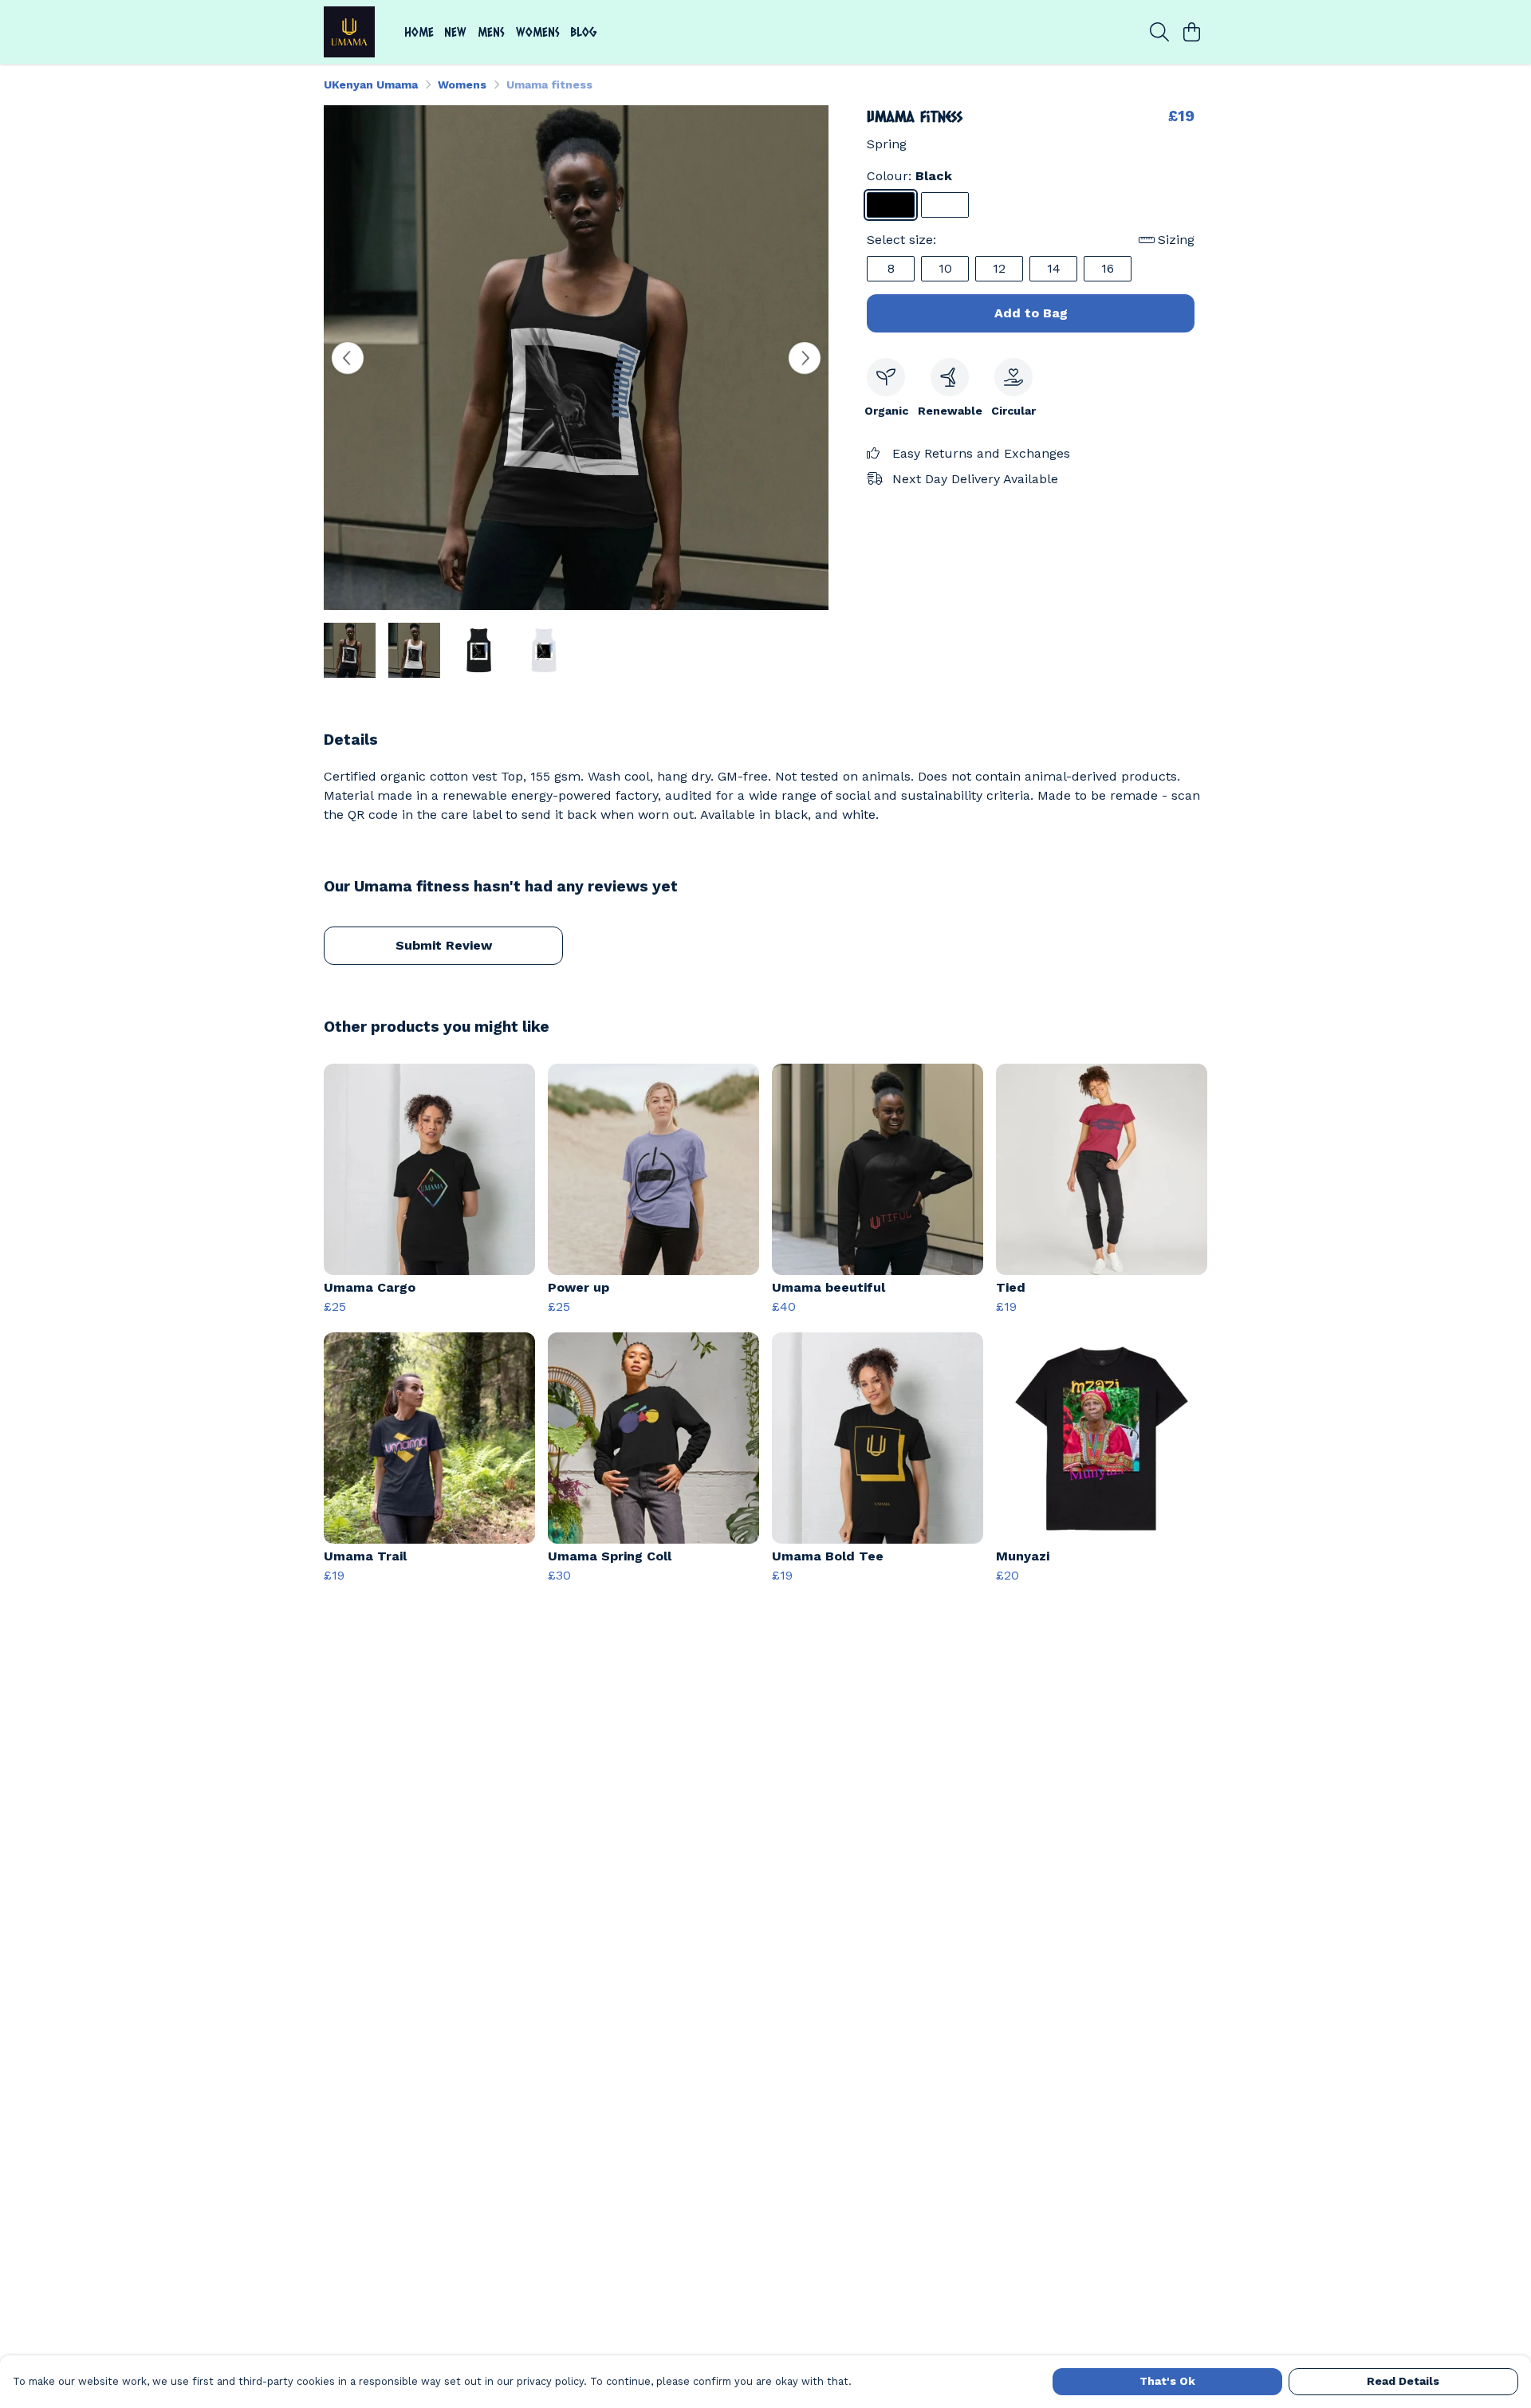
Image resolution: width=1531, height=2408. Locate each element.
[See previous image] (348, 358)
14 (1054, 268)
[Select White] (945, 205)
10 (945, 268)
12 (999, 268)
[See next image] (805, 358)
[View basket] (1191, 32)
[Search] (1159, 32)
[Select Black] (891, 205)
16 (1108, 268)
